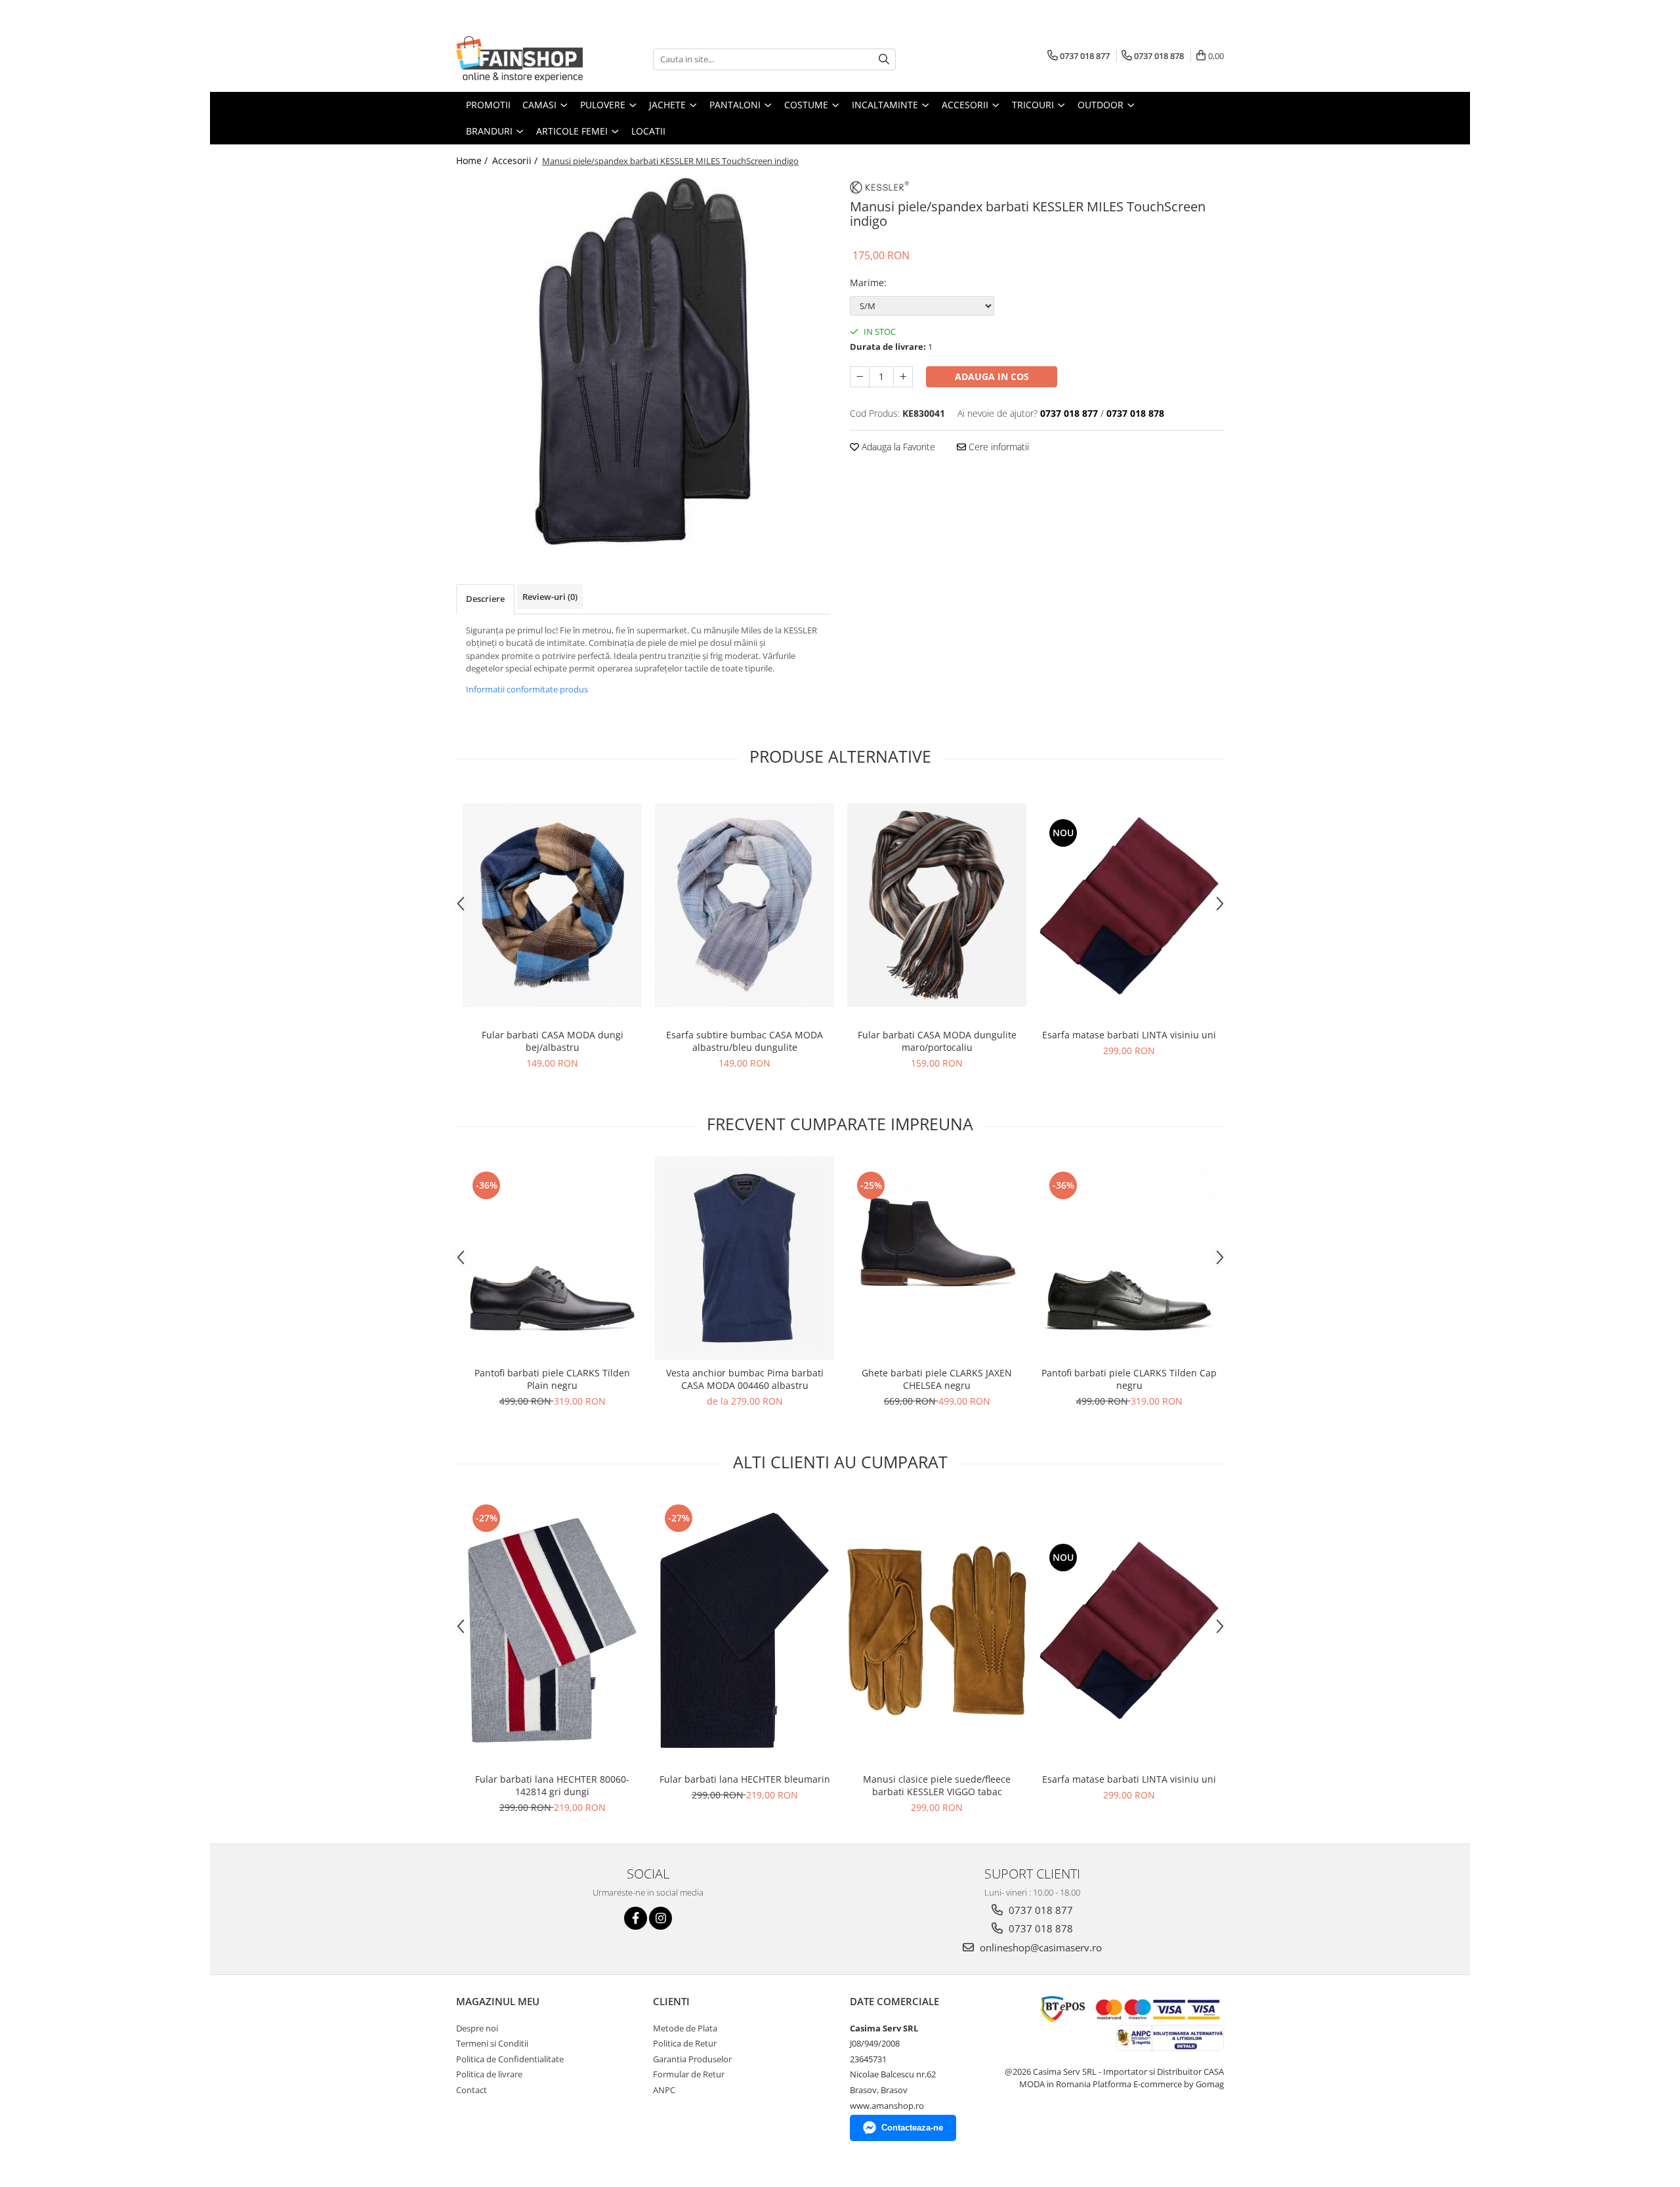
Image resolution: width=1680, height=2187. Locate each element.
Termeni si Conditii (492, 2043)
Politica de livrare (489, 2074)
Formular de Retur (689, 2074)
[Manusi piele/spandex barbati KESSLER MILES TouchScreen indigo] (643, 361)
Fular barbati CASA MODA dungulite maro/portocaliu (937, 1041)
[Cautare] (884, 59)
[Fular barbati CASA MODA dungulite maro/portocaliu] (937, 905)
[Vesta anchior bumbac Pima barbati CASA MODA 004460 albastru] (745, 1258)
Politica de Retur (685, 2043)
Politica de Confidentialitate (510, 2059)
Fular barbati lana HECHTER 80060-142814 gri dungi (552, 1785)
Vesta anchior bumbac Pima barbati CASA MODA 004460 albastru (745, 1379)
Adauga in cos (992, 376)
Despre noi (477, 2028)
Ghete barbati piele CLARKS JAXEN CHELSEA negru (937, 1379)
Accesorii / (516, 160)
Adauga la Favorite (897, 447)
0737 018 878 (1039, 1928)
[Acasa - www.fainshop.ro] (522, 59)
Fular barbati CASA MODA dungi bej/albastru (553, 1041)
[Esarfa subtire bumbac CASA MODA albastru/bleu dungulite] (745, 905)
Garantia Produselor (692, 2059)
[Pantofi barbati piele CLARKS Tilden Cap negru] (1129, 1258)
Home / (473, 160)
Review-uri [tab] (550, 597)
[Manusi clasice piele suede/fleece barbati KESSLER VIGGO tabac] (937, 1630)
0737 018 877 (1039, 1910)
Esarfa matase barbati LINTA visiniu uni (1129, 1035)
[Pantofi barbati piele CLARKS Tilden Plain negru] (552, 1258)
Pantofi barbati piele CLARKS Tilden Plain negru (552, 1379)
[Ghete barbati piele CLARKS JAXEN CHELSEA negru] (937, 1258)
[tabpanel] (643, 361)
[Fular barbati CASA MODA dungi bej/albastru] (552, 905)
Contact (472, 2090)
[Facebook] (636, 1918)
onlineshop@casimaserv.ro (1039, 1947)
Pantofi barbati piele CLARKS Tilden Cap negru (1129, 1379)
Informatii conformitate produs (527, 689)
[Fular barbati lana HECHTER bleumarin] (745, 1630)
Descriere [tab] (485, 599)
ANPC (664, 2090)
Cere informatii (997, 447)
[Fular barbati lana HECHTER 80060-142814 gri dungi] (552, 1630)
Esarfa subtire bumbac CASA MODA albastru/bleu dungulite (745, 1041)
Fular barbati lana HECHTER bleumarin (745, 1779)
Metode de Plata (685, 2028)
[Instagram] (661, 1918)
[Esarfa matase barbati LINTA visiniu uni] (1129, 905)
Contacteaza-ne (912, 2128)
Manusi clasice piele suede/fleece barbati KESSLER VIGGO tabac (937, 1785)
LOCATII (648, 131)
